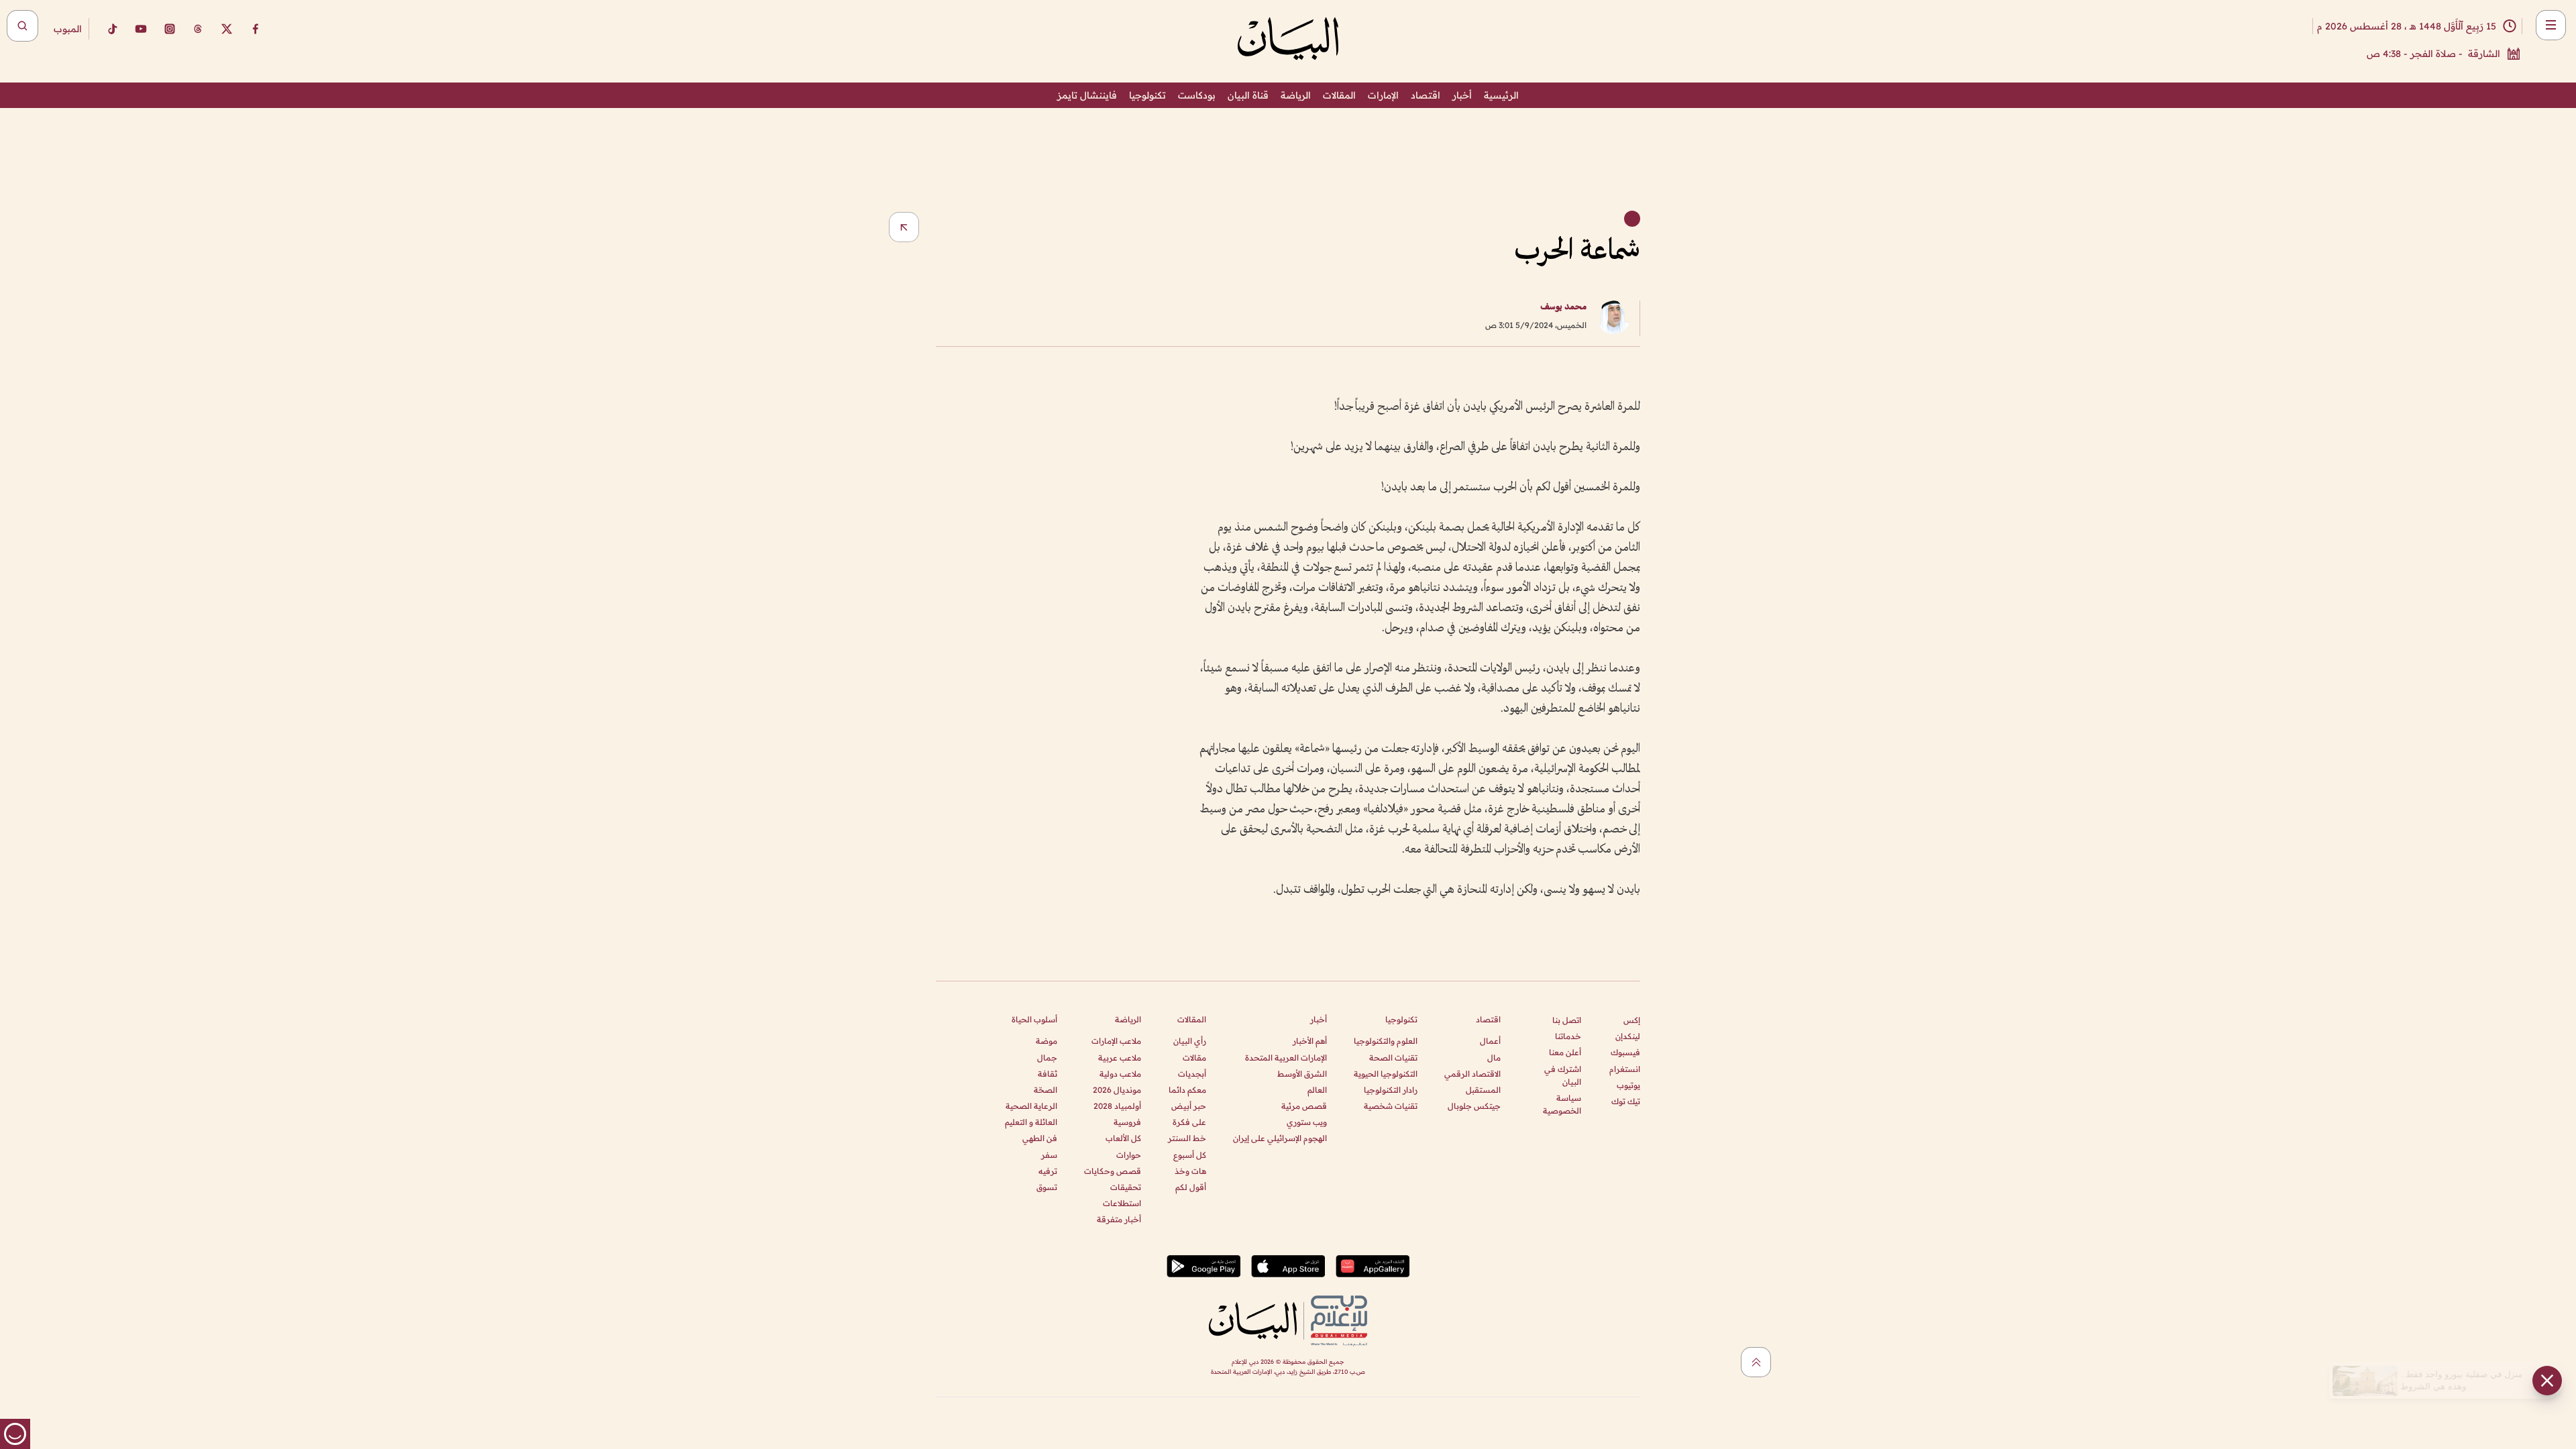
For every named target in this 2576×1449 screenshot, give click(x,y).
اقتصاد (1426, 95)
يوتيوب (1628, 1085)
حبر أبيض (1189, 1106)
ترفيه (1048, 1171)
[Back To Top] (1756, 1362)
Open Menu (2551, 25)
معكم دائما (1187, 1090)
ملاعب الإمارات (1116, 1041)
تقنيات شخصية (1391, 1106)
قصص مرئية (1304, 1106)
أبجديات (1192, 1074)
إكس (1632, 1020)
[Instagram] (170, 29)
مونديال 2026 (1117, 1090)
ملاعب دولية (1120, 1074)
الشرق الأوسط (1302, 1074)
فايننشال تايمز (1087, 95)
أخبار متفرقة (1119, 1219)
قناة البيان (1248, 95)
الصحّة (1045, 1090)
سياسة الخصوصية (1562, 1104)
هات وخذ (1190, 1171)
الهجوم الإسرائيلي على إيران (1280, 1138)
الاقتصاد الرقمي (1472, 1074)
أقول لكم (1191, 1187)
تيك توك (1626, 1101)
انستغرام (1625, 1069)
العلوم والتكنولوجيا (1386, 1041)
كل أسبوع (1190, 1155)
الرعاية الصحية (1031, 1106)
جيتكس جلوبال (1474, 1106)
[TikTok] (112, 29)
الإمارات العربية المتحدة (1286, 1058)
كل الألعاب (1123, 1138)
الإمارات (1383, 95)
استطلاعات (1122, 1203)
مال (1494, 1058)
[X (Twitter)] (227, 29)
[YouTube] (141, 29)
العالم (1317, 1090)
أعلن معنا (1565, 1052)
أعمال (1490, 1041)
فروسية (1127, 1122)
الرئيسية (1501, 95)
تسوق (1047, 1187)
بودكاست (1197, 95)
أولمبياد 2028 (1117, 1106)
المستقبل (1483, 1090)
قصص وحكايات (1113, 1171)
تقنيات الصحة (1393, 1058)
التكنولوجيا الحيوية (1386, 1074)
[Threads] (198, 29)
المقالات (1339, 95)
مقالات (1194, 1058)
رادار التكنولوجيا (1391, 1090)
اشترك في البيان (1563, 1075)
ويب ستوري (1307, 1122)
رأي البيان (1190, 1041)
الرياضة (1296, 95)
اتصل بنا (1567, 1020)
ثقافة (1048, 1074)
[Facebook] (256, 29)
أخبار (1462, 95)
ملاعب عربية (1120, 1058)
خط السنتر (1187, 1138)
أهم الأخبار (1310, 1041)
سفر (1049, 1155)
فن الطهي (1040, 1138)
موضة (1046, 1041)
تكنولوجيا (1147, 95)
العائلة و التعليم (1031, 1122)
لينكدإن (1628, 1036)
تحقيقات (1126, 1187)
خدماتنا (1568, 1036)
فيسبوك (1625, 1052)
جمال (1047, 1058)
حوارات (1129, 1155)
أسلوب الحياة (1034, 1019)
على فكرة (1189, 1122)
